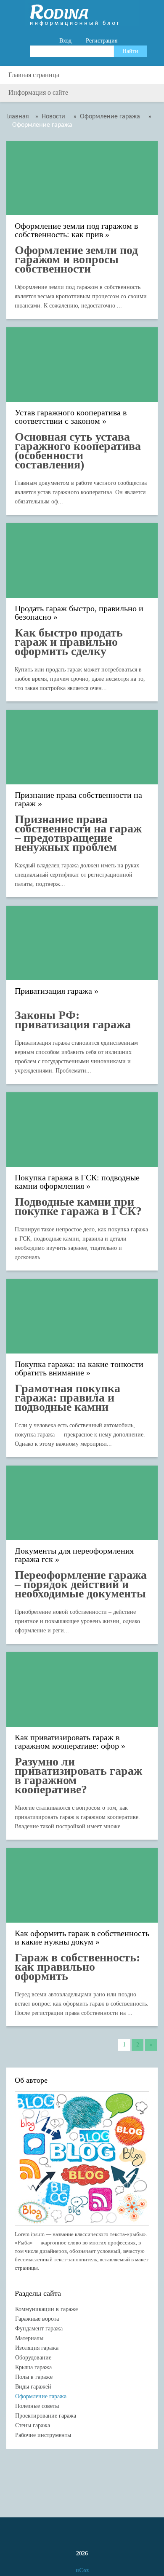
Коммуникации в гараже (46, 2309)
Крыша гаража (33, 2367)
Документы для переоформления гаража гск (74, 1555)
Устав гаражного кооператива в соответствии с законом (71, 417)
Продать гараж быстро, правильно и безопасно (79, 613)
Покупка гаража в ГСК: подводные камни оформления (77, 1182)
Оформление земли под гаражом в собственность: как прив (76, 230)
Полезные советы (37, 2406)
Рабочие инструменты (43, 2435)
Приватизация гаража (53, 991)
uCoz (82, 2570)
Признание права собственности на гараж (78, 799)
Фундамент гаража (39, 2329)
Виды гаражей (33, 2387)
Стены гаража (33, 2425)
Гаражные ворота (37, 2319)
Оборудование (33, 2358)
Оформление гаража (41, 2396)
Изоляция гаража (37, 2348)
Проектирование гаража (46, 2416)
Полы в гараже (34, 2377)
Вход (65, 41)
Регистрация (102, 41)
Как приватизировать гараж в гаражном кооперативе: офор (67, 1742)
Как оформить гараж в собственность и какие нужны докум (82, 1938)
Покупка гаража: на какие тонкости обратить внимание (79, 1368)
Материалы (29, 2338)
